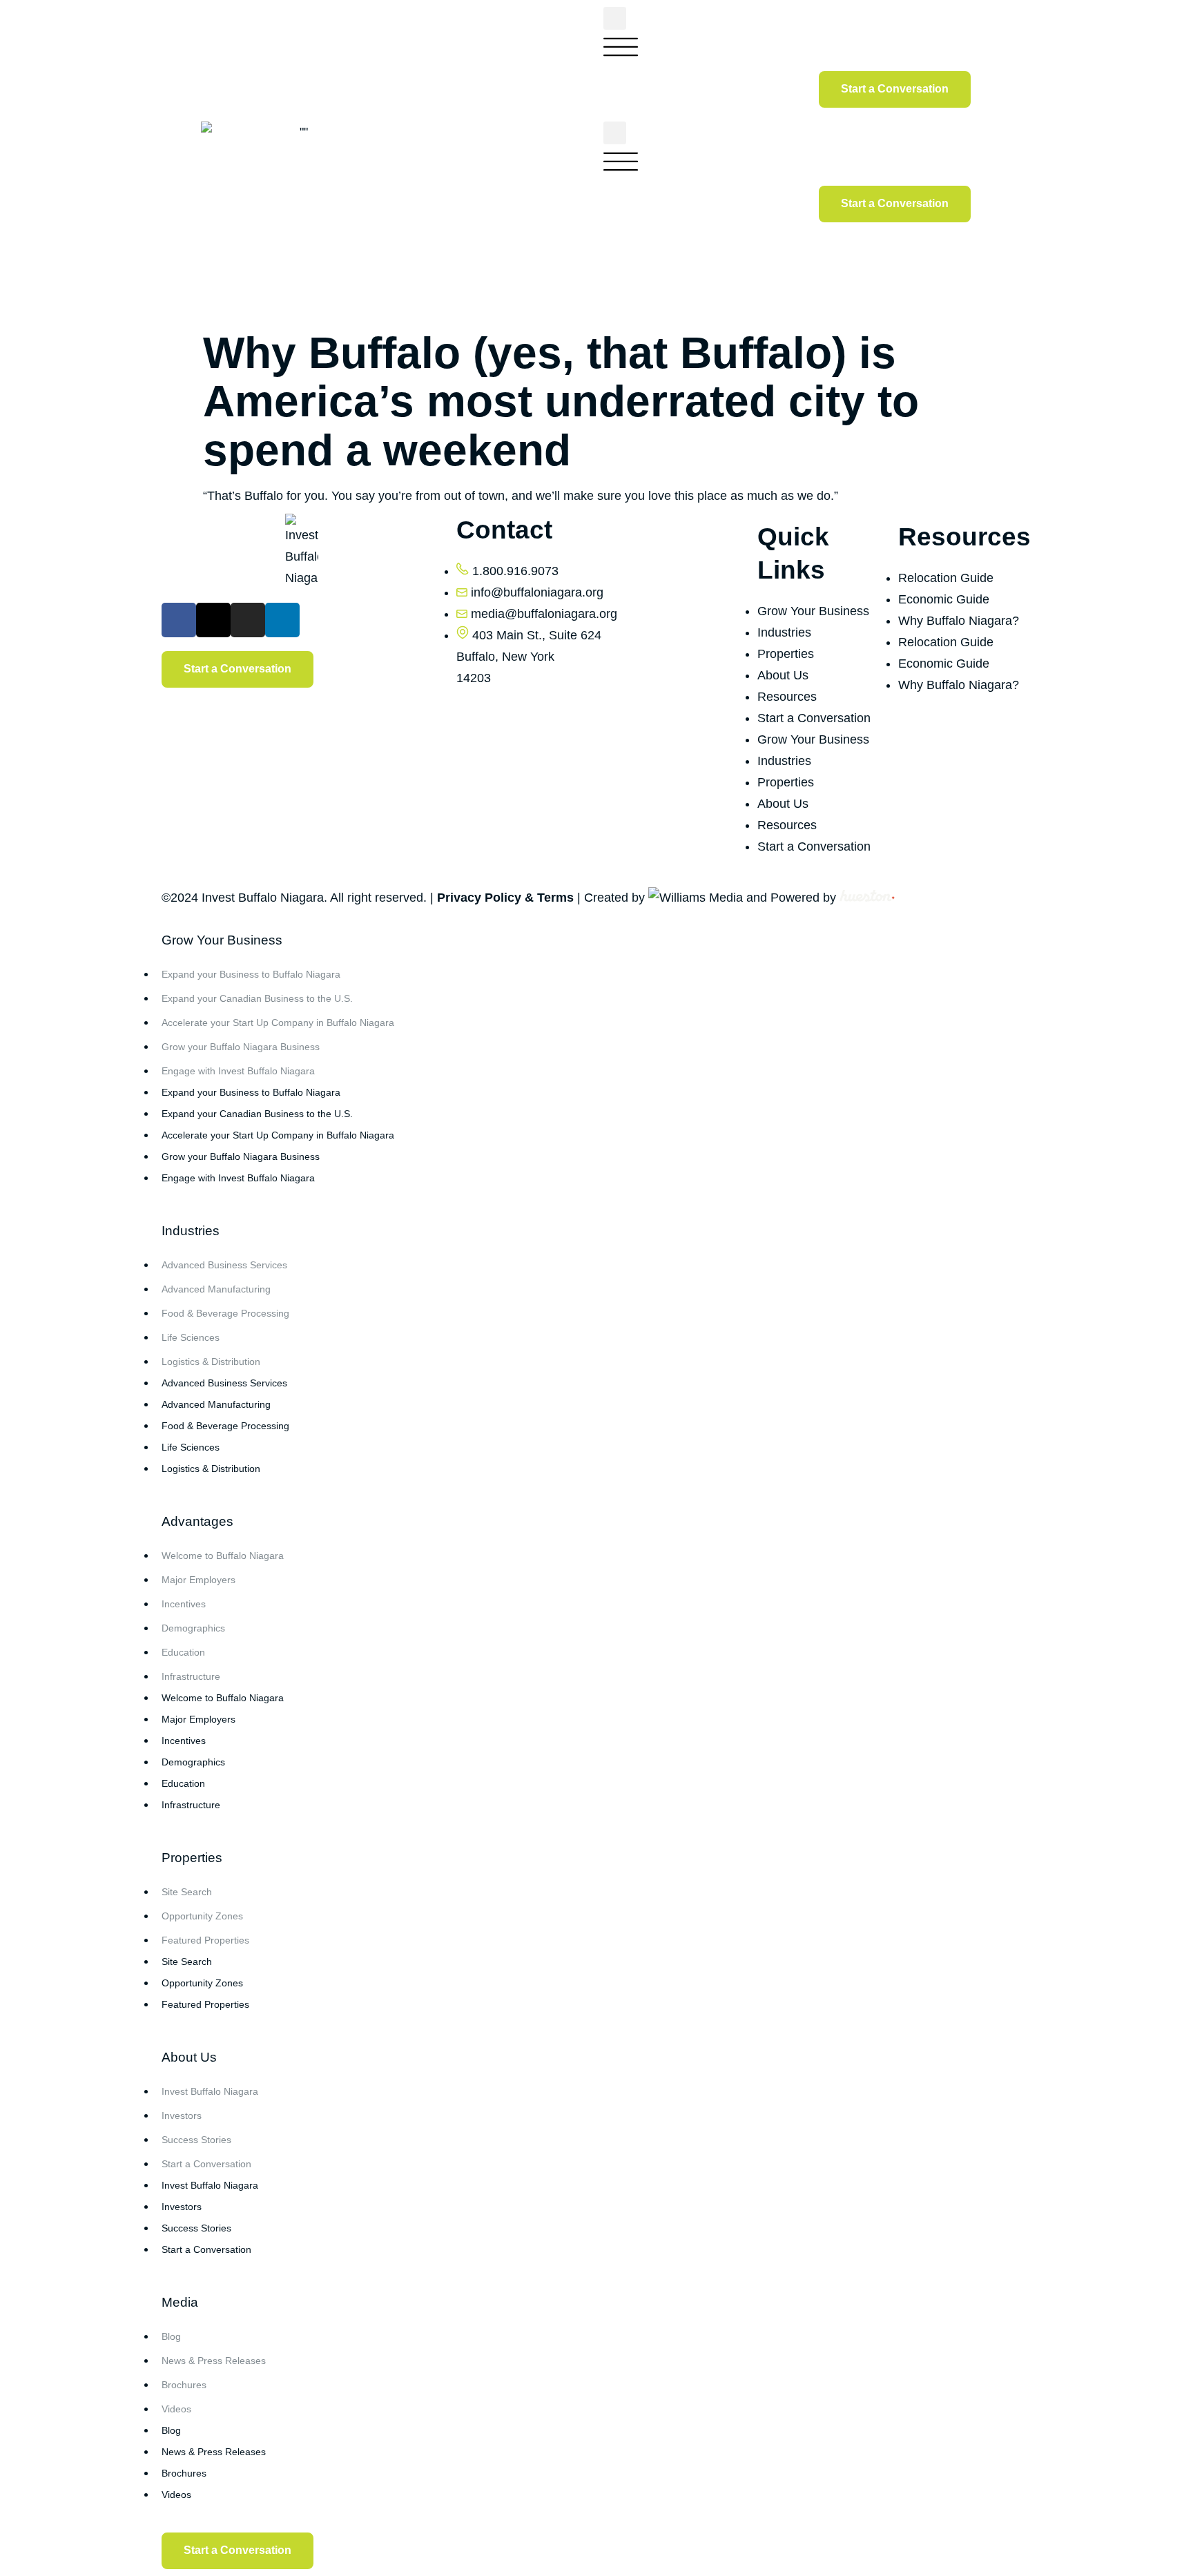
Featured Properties (205, 1940)
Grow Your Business (813, 611)
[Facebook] (179, 620)
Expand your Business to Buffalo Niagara (251, 974)
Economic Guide (944, 599)
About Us (783, 675)
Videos (176, 2409)
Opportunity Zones (202, 1916)
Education (183, 1652)
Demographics (193, 1628)
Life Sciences (191, 1337)
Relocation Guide (946, 578)
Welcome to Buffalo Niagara (223, 1556)
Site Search (187, 1892)
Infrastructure (191, 1676)
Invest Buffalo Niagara (210, 2091)
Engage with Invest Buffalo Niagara (238, 1071)
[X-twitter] (213, 620)
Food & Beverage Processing (225, 1313)
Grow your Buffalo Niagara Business (241, 1047)
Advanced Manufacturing (216, 1289)
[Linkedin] (282, 620)
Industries (784, 632)
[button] (615, 18)
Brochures (184, 2385)
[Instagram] (248, 620)
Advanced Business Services (224, 1265)
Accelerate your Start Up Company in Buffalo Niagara (278, 1023)
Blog (171, 2336)
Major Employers (198, 1580)
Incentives (184, 1604)
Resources (787, 697)
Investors (182, 2115)
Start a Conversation (814, 718)
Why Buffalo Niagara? (959, 621)
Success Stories (196, 2140)
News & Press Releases (214, 2361)
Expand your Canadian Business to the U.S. (257, 998)
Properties (786, 654)
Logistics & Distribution (211, 1362)
